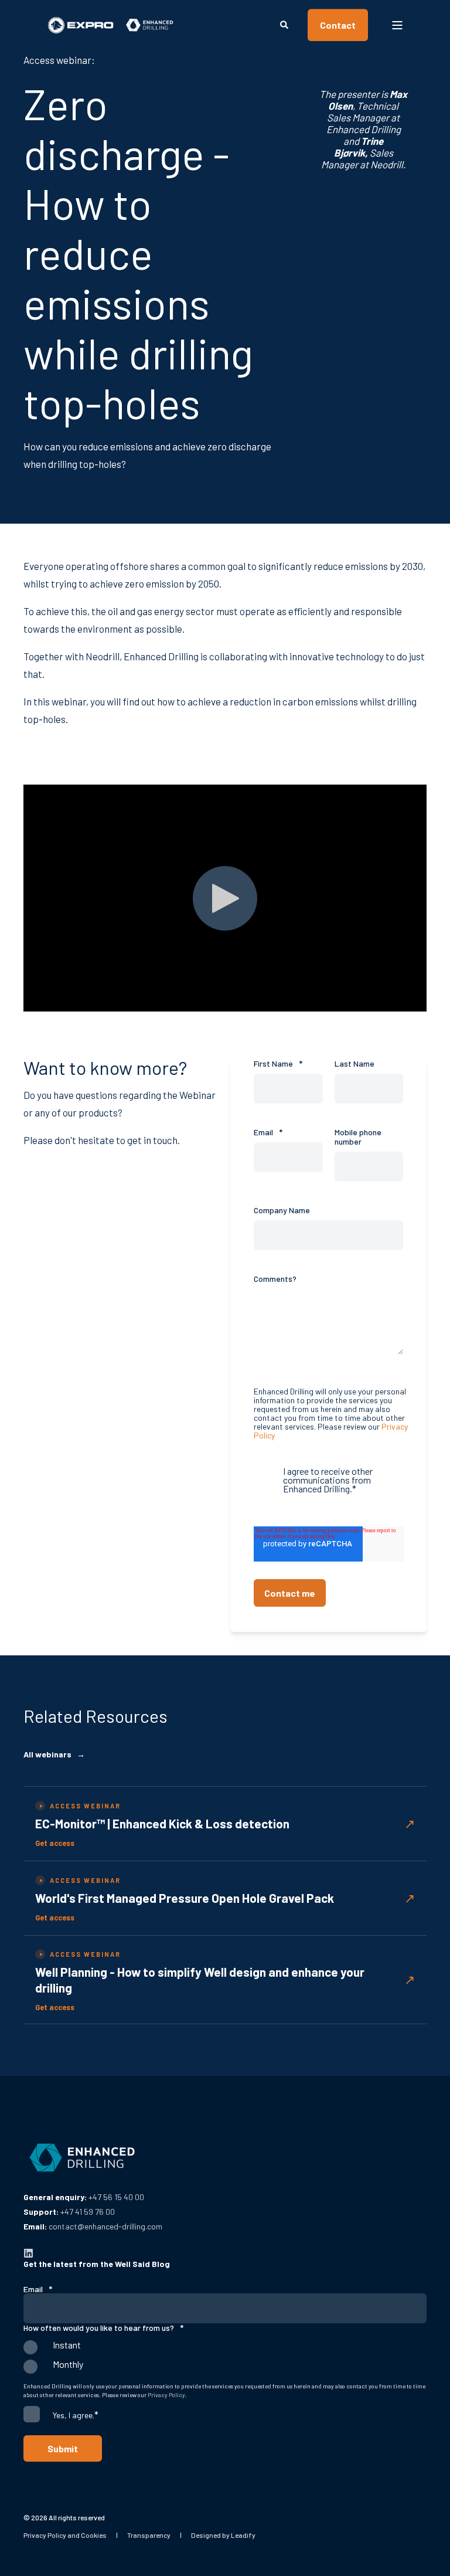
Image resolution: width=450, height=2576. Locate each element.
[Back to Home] (111, 25)
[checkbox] (225, 2360)
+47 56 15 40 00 (116, 2197)
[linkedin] (28, 2253)
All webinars (54, 1754)
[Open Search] (285, 24)
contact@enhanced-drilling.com (105, 2226)
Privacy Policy (166, 2395)
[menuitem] (65, 2535)
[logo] (82, 2158)
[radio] (225, 2350)
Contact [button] (338, 25)
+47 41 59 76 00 (88, 2212)
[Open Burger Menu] (397, 25)
